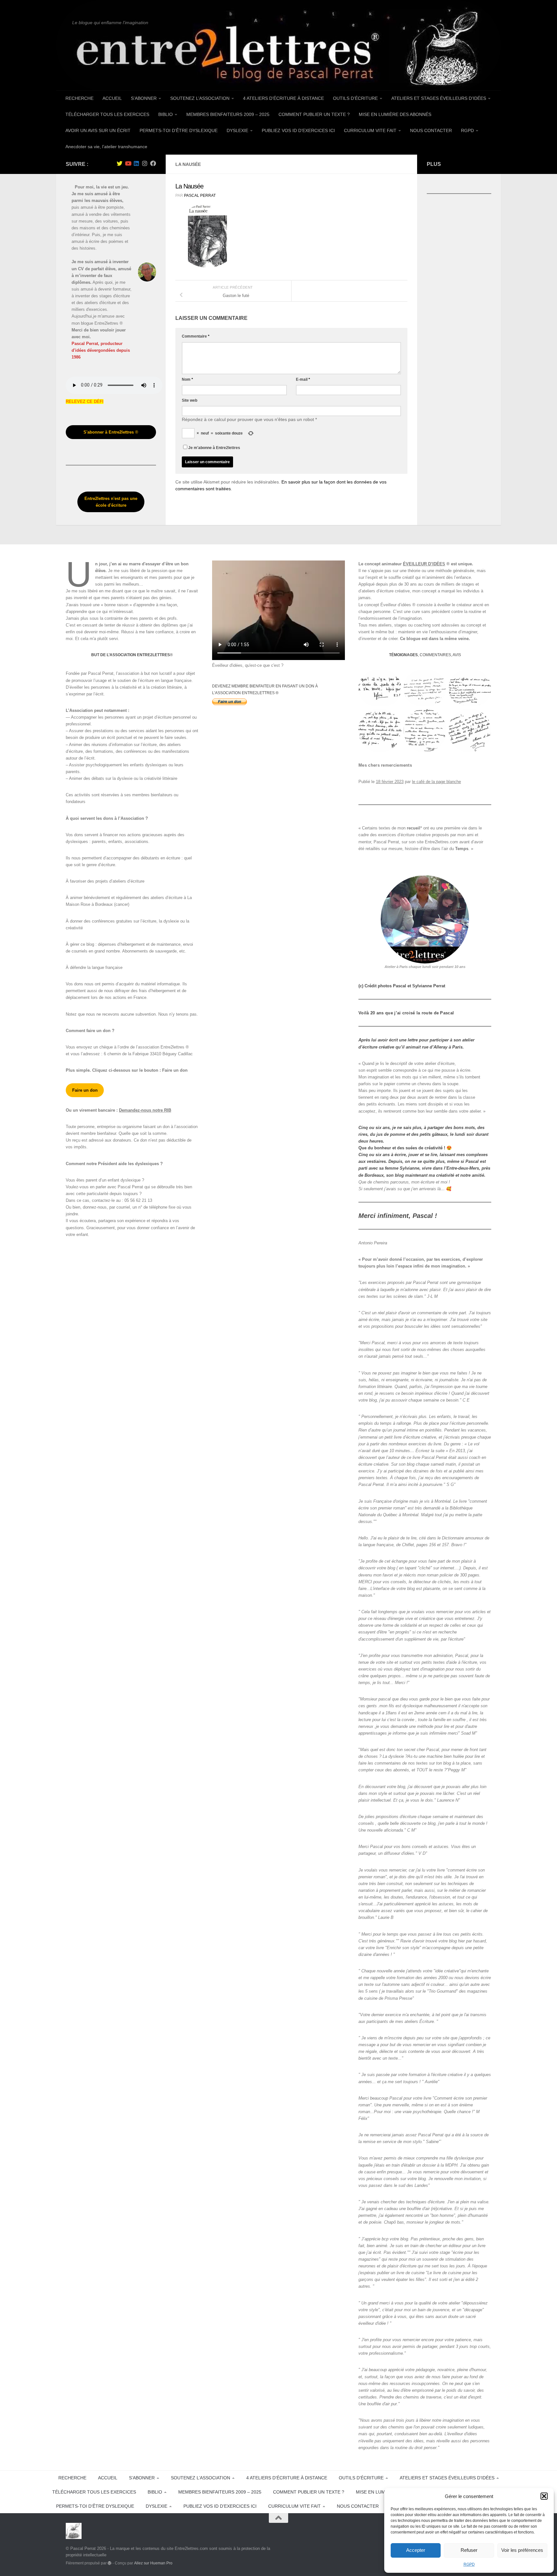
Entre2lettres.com (441, 842)
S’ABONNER (144, 98)
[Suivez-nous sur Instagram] (145, 163)
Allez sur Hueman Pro (153, 2563)
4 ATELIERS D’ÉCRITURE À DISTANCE (283, 98)
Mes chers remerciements (385, 765)
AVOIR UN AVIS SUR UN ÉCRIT (98, 130)
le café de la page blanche (436, 782)
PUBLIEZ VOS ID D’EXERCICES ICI (298, 130)
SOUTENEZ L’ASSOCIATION (200, 98)
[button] (544, 2496)
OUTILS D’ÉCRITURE (355, 98)
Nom (187, 379)
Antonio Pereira (373, 1243)
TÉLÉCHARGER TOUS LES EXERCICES (107, 114)
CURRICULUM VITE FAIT (370, 130)
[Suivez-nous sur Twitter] (120, 163)
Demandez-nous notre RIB (145, 1110)
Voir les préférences (522, 2550)
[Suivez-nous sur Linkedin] (136, 163)
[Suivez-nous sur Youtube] (128, 163)
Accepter (416, 2550)
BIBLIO (166, 114)
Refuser (469, 2550)
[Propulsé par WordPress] (110, 2563)
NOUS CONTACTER (431, 130)
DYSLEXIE (237, 130)
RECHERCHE (79, 98)
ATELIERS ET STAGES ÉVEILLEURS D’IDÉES (439, 98)
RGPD (469, 2564)
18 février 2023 (390, 782)
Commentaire (196, 336)
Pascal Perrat (200, 196)
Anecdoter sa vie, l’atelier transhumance (106, 147)
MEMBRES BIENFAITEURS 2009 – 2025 (228, 114)
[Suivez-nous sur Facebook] (153, 163)
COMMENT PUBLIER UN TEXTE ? (314, 114)
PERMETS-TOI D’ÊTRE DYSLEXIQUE (179, 130)
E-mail (303, 379)
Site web (190, 400)
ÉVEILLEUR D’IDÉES (424, 564)
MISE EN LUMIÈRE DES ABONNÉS (395, 114)
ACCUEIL (112, 98)
